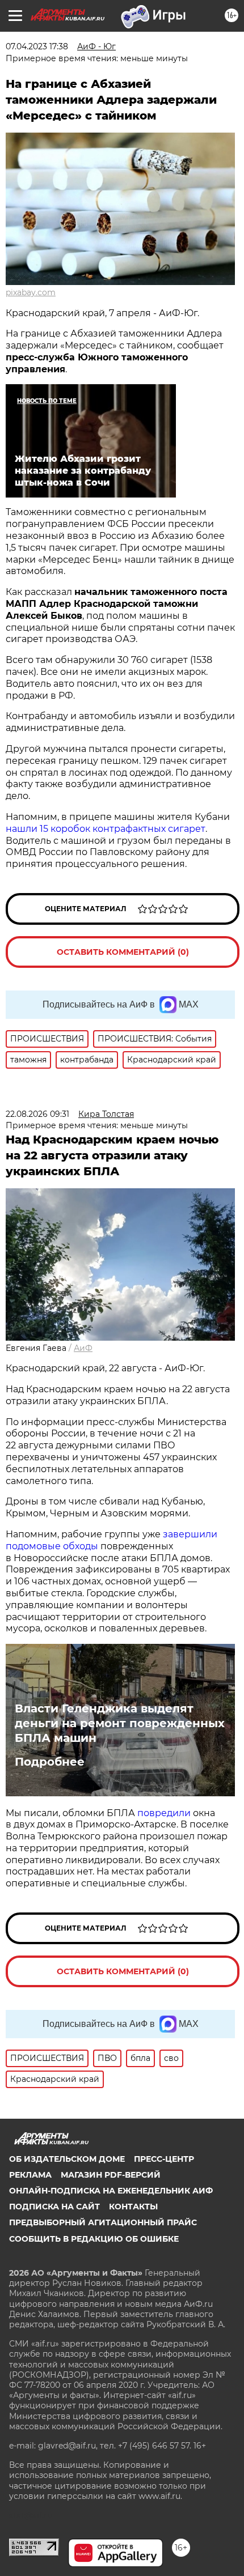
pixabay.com (31, 292)
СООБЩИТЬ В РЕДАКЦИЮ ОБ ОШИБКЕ (94, 2239)
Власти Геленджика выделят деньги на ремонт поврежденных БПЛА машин (120, 1723)
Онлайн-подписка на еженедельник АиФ (111, 2191)
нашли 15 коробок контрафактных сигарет (106, 829)
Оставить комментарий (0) (123, 952)
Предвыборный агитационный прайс (103, 2222)
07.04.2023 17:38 (37, 46)
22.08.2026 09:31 (37, 1114)
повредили (164, 1813)
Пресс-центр (164, 2159)
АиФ (83, 1348)
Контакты (133, 2207)
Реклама (30, 2175)
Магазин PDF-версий (111, 2175)
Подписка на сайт (54, 2207)
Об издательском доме (67, 2159)
